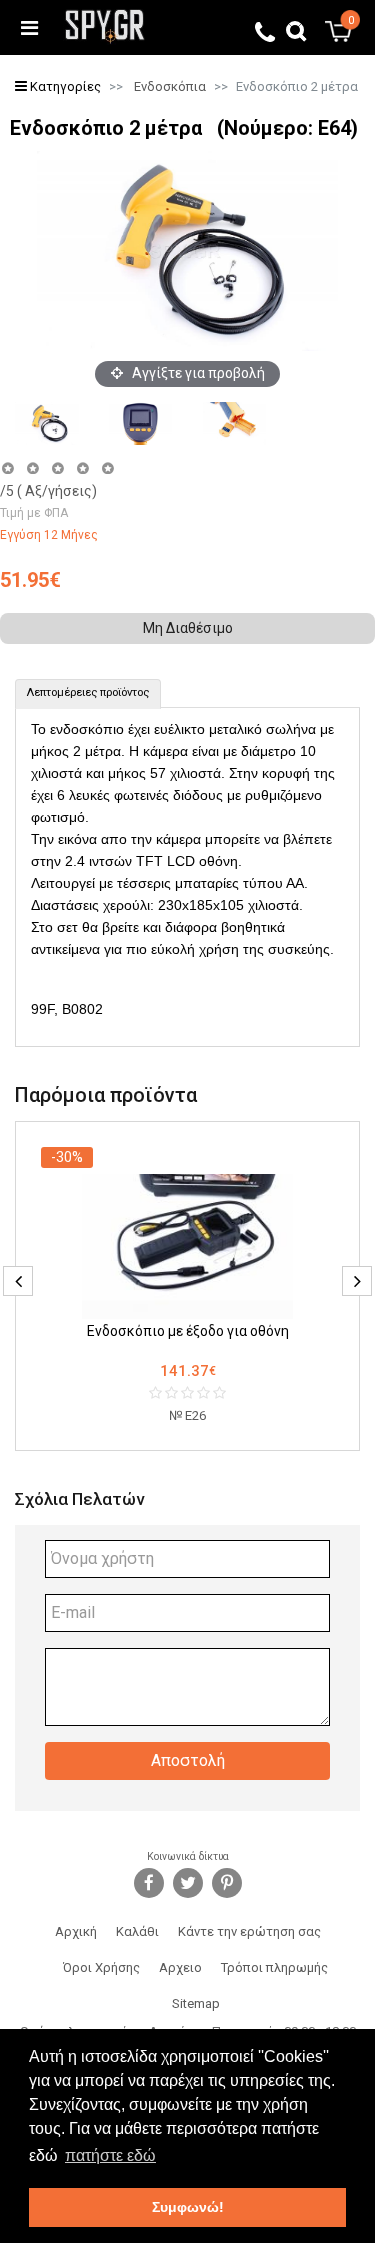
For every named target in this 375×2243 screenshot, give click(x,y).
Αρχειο (180, 1967)
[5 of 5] (108, 468)
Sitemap (196, 2003)
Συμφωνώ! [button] (188, 2207)
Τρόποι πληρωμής (274, 1967)
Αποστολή (188, 1760)
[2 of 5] (32, 468)
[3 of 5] (57, 468)
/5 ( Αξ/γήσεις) (48, 491)
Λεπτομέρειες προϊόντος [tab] (88, 692)
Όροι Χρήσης (101, 1967)
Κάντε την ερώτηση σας (249, 1931)
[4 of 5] (82, 468)
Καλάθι (137, 1931)
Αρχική (76, 1931)
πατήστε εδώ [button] (110, 2155)
